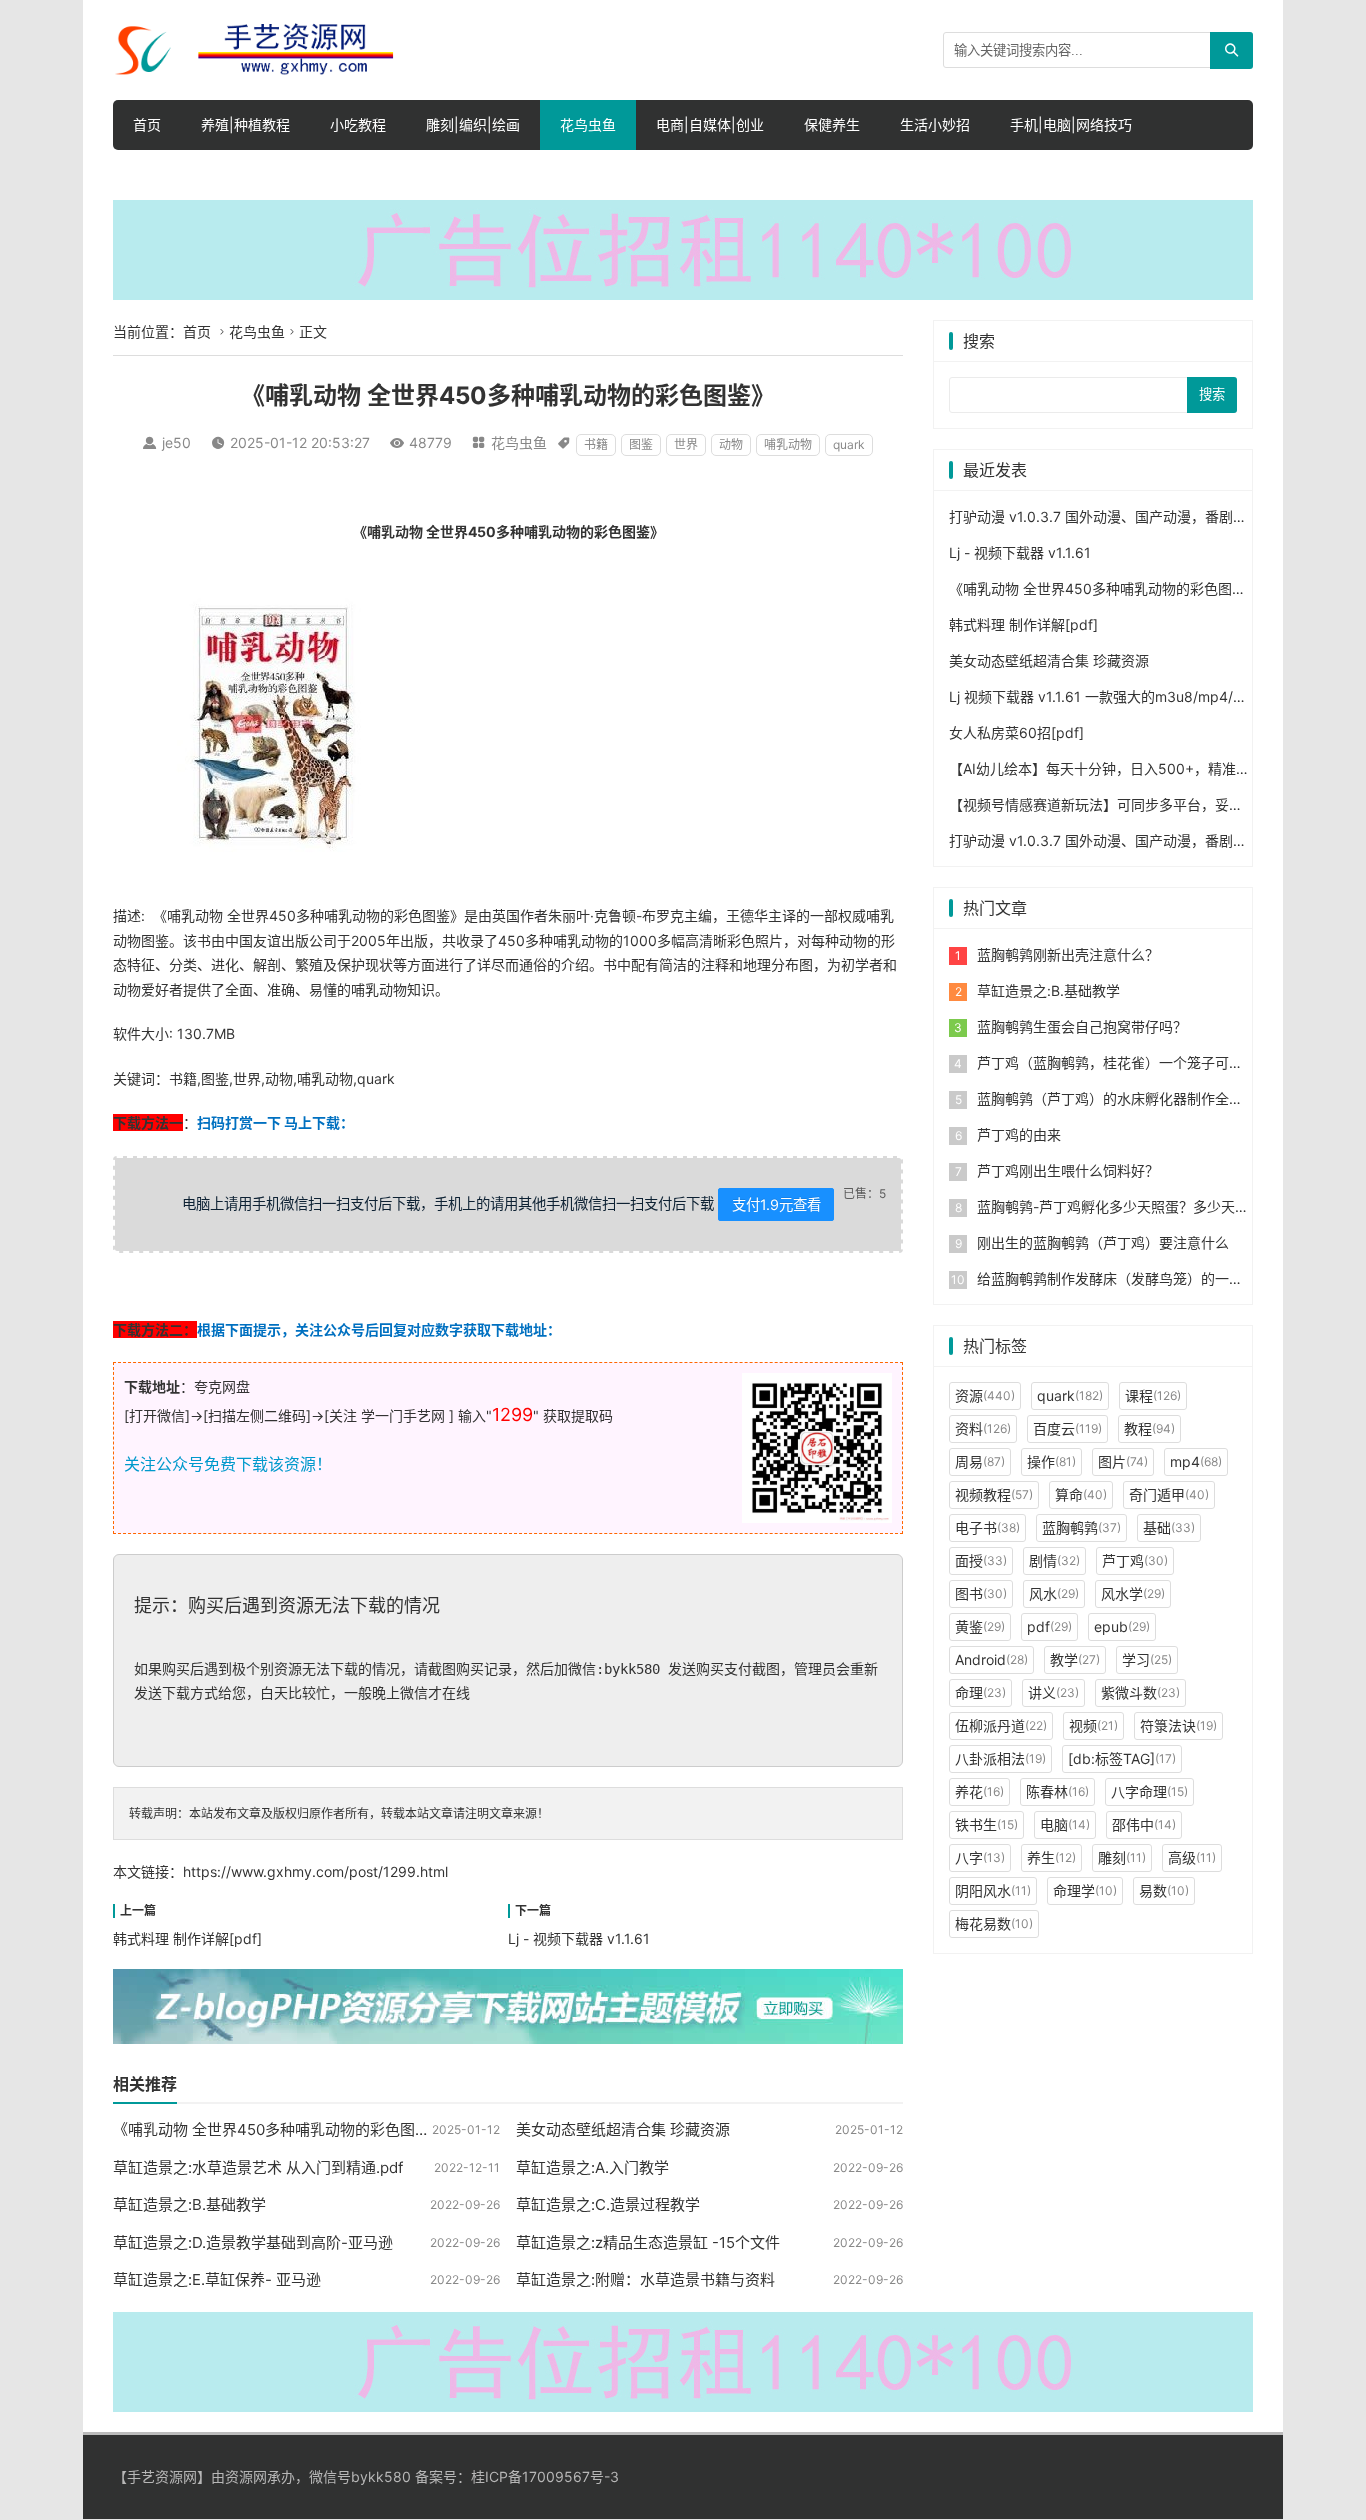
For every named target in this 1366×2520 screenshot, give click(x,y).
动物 (731, 444)
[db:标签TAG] (1122, 1758)
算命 (1081, 1494)
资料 (983, 1428)
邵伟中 (1144, 1824)
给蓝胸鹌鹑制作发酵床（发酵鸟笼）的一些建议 (1124, 1278)
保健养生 (832, 124)
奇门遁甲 (1169, 1494)
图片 (1123, 1461)
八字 (980, 1857)
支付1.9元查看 (776, 1204)
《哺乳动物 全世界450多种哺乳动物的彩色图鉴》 (279, 2129)
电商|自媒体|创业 (710, 124)
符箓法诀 (1178, 1725)
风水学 (1133, 1593)
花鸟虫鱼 (588, 124)
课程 (1153, 1395)
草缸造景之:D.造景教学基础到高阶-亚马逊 (253, 2242)
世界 (686, 444)
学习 (1147, 1659)
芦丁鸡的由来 (1019, 1134)
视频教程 (994, 1494)
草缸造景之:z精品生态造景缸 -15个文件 (648, 2242)
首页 (147, 124)
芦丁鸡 (1135, 1560)
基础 (1169, 1527)
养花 (979, 1791)
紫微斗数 (1140, 1692)
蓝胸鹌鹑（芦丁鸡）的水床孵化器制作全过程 (1117, 1098)
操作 (1051, 1461)
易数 (1164, 1890)
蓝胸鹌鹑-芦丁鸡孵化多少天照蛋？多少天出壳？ (1127, 1206)
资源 (985, 1395)
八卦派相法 (1000, 1758)
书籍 (596, 444)
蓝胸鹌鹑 (1081, 1527)
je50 (176, 442)
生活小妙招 (935, 124)
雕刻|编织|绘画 (473, 124)
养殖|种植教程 (245, 124)
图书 (981, 1593)
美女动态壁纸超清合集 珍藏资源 (623, 2129)
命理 (980, 1692)
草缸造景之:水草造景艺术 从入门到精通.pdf (258, 2167)
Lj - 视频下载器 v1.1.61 (579, 1938)
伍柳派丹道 (1001, 1725)
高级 (1192, 1857)
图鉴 (641, 444)
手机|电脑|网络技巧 (1071, 124)
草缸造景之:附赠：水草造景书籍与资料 (645, 2279)
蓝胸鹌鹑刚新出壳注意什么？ (1068, 954)
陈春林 (1057, 1791)
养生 (1051, 1857)
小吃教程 (358, 124)
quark (849, 444)
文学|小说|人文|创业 (196, 174)
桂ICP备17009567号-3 (545, 2476)
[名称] (683, 248)
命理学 (1085, 1890)
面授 (981, 1560)
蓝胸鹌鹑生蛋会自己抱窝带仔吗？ (1082, 1026)
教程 (1149, 1428)
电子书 (987, 1527)
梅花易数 (994, 1923)
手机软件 (328, 174)
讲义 (1053, 1692)
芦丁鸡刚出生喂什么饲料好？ (1068, 1170)
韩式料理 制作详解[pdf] (187, 1938)
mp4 (1196, 1461)
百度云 (1067, 1428)
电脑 (1065, 1824)
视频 (1093, 1725)
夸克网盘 (222, 1386)
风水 (1054, 1593)
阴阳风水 (993, 1890)
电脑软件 (492, 174)
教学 (1075, 1659)
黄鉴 (980, 1626)
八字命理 (1149, 1791)
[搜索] (1231, 50)
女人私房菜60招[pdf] (1016, 732)
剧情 (1054, 1560)
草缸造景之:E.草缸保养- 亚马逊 (217, 2279)
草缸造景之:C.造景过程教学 (608, 2204)
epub (1122, 1626)
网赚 (410, 174)
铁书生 (986, 1824)
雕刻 (1122, 1857)
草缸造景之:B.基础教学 (189, 2204)
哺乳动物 (788, 444)
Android (991, 1659)
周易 (980, 1461)
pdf (1049, 1626)
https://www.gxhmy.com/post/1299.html (315, 1871)
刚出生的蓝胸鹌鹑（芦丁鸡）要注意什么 (1103, 1242)
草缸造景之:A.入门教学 (592, 2167)
